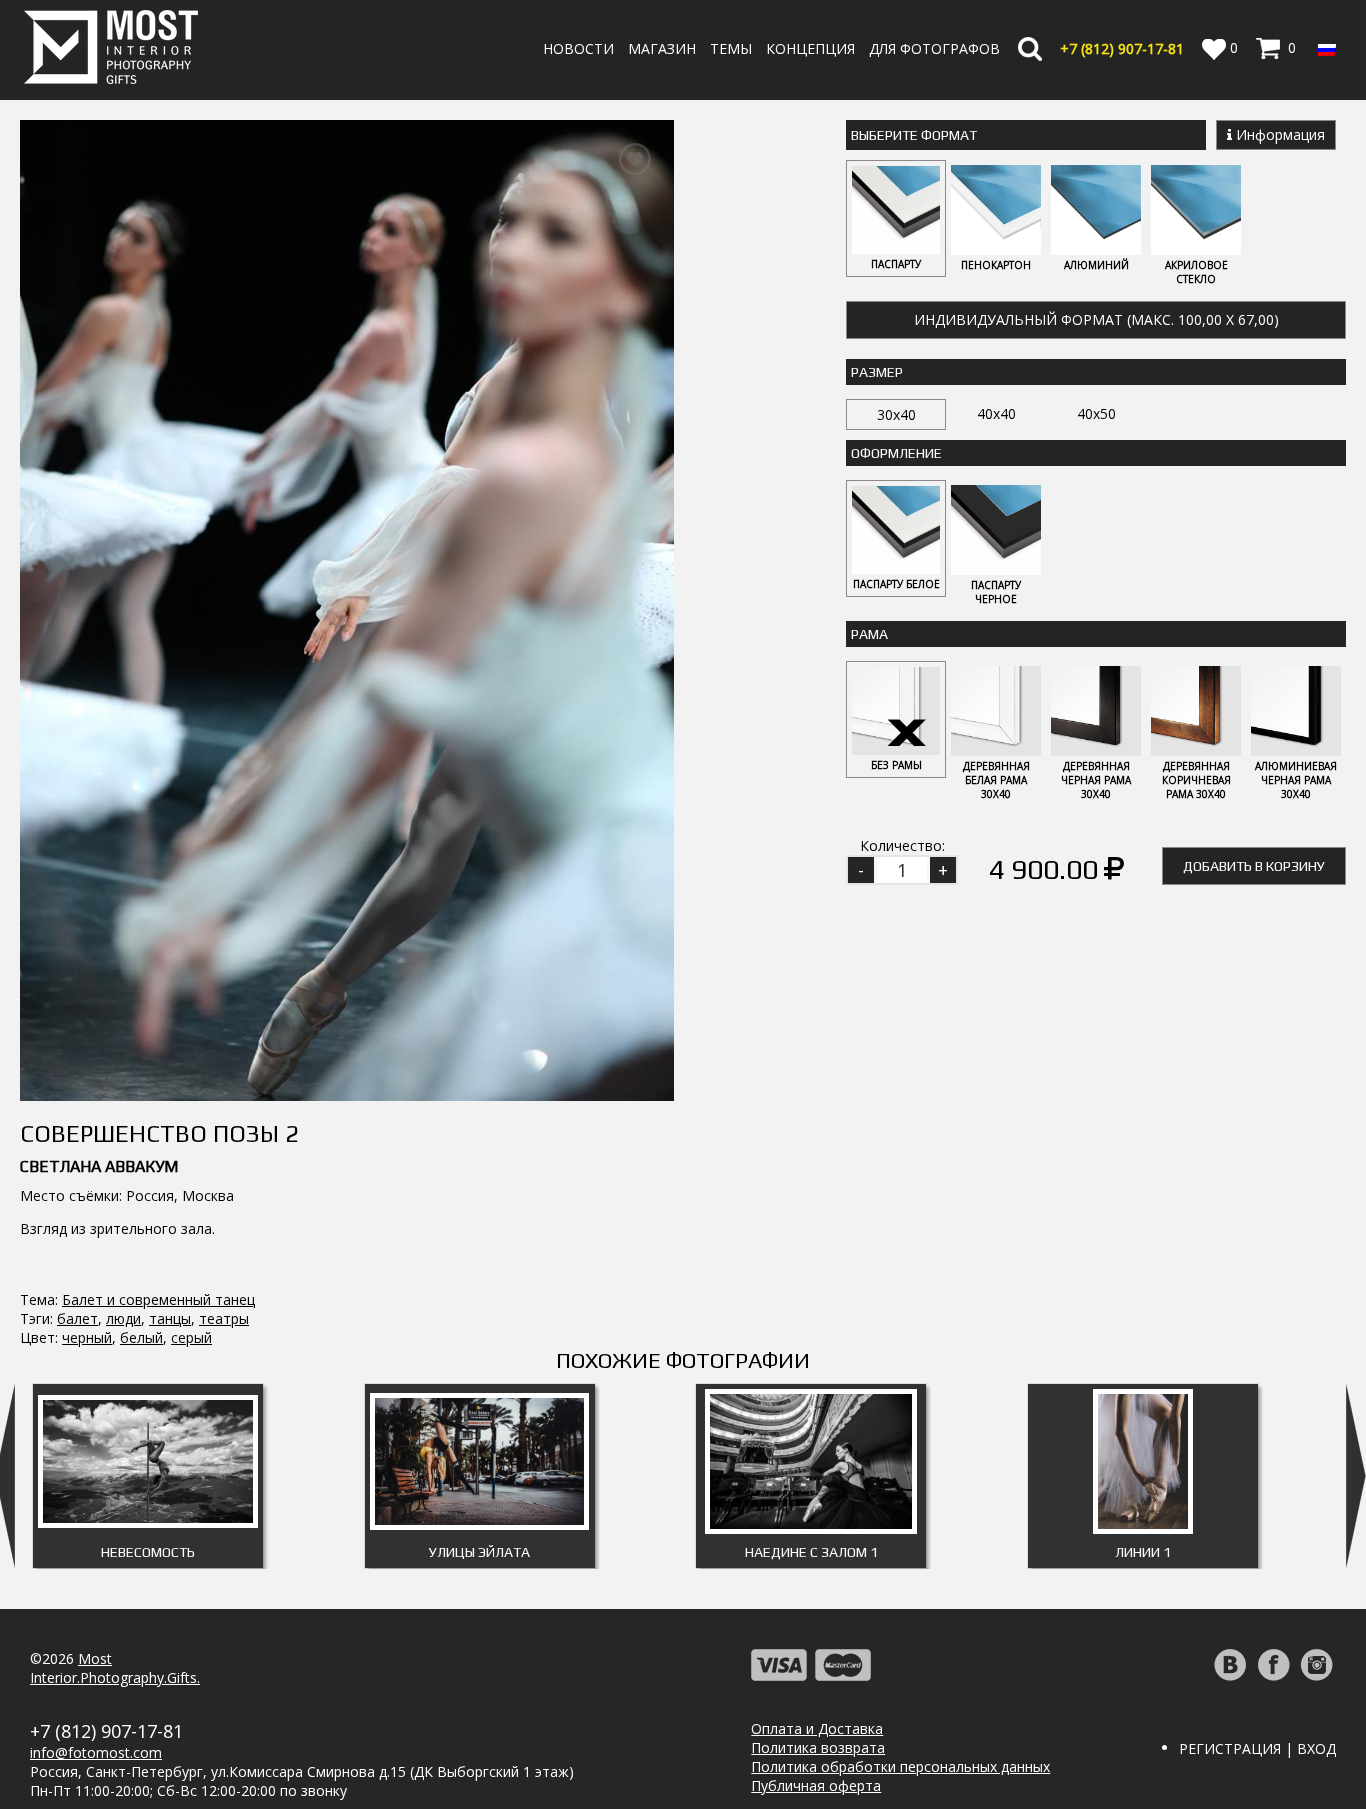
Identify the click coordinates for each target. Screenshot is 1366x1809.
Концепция (810, 48)
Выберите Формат (914, 135)
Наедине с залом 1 (811, 1552)
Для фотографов (934, 48)
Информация (1278, 134)
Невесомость (148, 1552)
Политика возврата (818, 1747)
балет (77, 1318)
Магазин (662, 48)
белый (141, 1337)
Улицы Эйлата (479, 1552)
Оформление (896, 453)
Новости (578, 48)
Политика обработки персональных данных (900, 1766)
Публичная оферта (816, 1785)
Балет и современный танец (158, 1299)
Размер (877, 372)
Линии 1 (1143, 1552)
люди (123, 1318)
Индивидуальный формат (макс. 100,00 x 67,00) (1096, 319)
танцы (170, 1318)
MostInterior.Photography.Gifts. (115, 1668)
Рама (869, 634)
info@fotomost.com (96, 1752)
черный (87, 1337)
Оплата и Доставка (817, 1728)
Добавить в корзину (1254, 866)
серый (191, 1337)
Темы (731, 48)
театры (224, 1318)
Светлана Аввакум (99, 1166)
